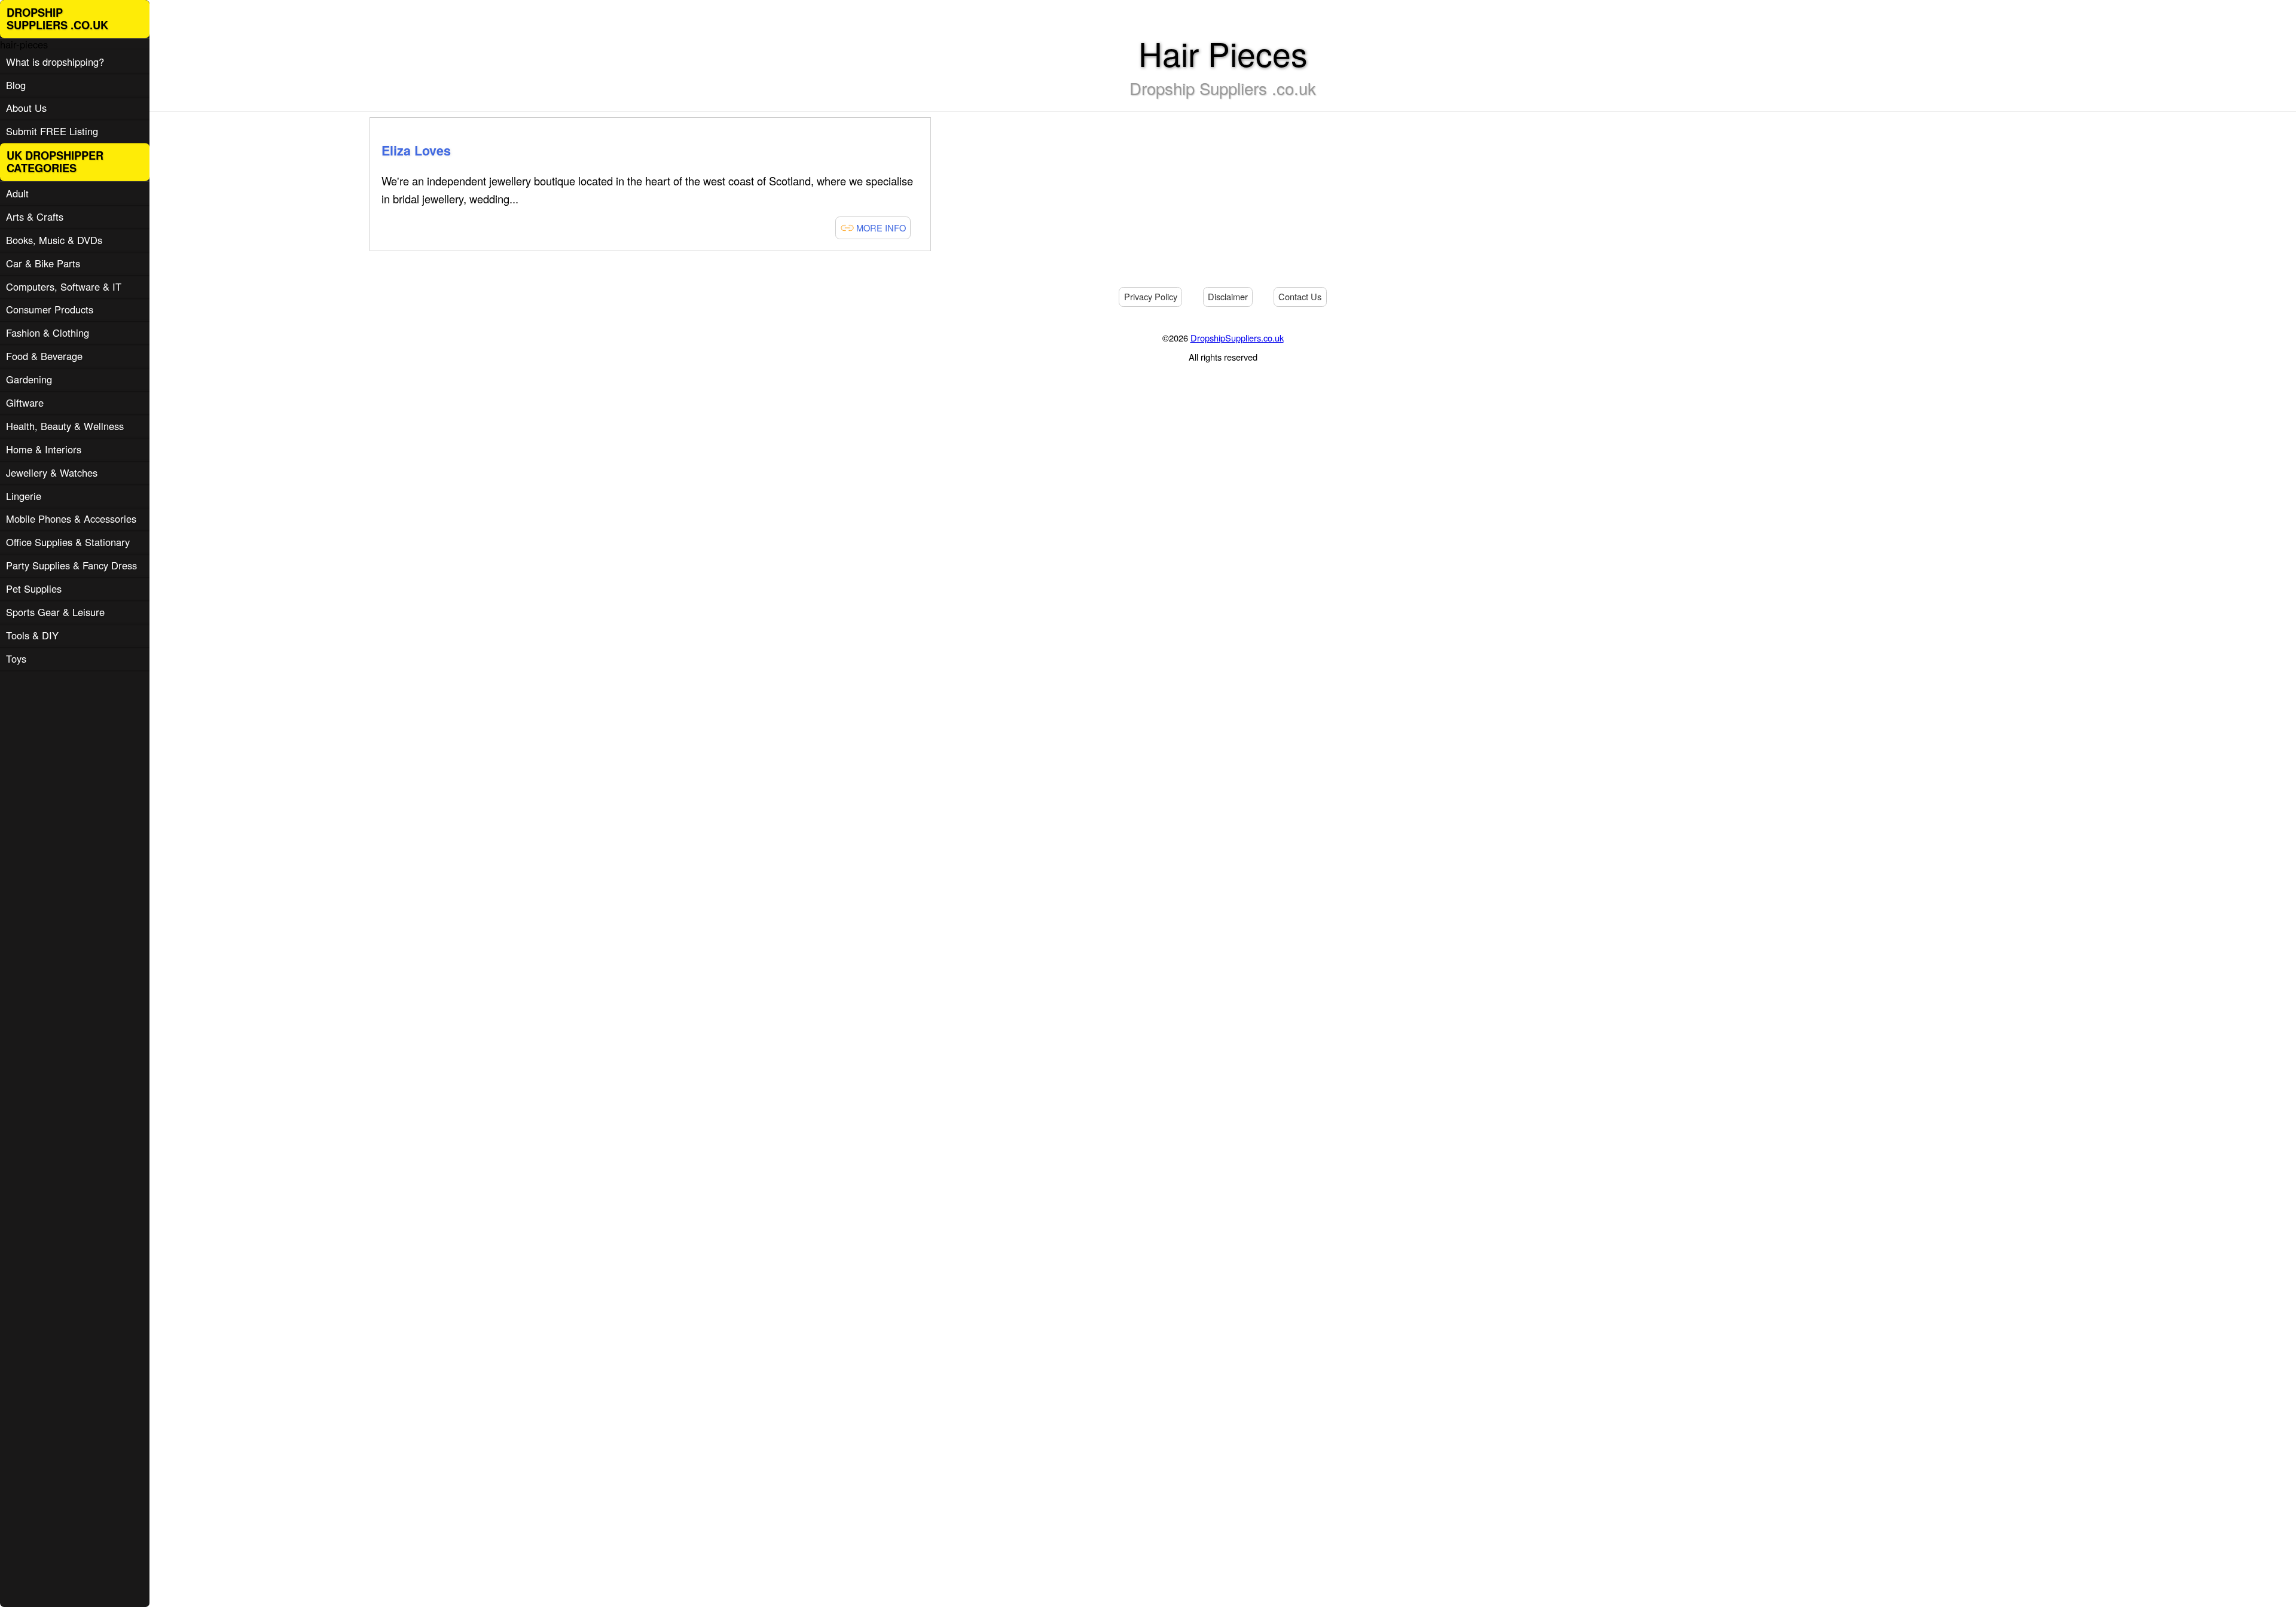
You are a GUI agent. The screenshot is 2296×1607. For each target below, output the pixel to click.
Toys (16, 658)
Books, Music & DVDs (54, 240)
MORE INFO (880, 228)
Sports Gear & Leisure (55, 612)
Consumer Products (50, 309)
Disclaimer (1228, 296)
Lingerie (24, 496)
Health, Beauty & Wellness (65, 426)
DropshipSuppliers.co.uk (1237, 338)
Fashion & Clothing (48, 333)
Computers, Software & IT (64, 286)
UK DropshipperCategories (55, 162)
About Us (26, 108)
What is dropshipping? (55, 62)
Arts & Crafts (35, 216)
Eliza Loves (416, 150)
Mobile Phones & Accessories (71, 519)
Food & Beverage (44, 356)
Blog (16, 85)
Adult (17, 193)
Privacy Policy (1151, 296)
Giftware (25, 402)
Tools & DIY (32, 635)
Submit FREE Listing (52, 131)
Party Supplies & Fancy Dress (71, 565)
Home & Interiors (44, 449)
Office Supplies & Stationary (68, 542)
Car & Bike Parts (43, 263)
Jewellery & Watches (52, 472)
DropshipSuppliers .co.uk (57, 19)
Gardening (29, 379)
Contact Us (1300, 296)
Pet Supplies (34, 588)
